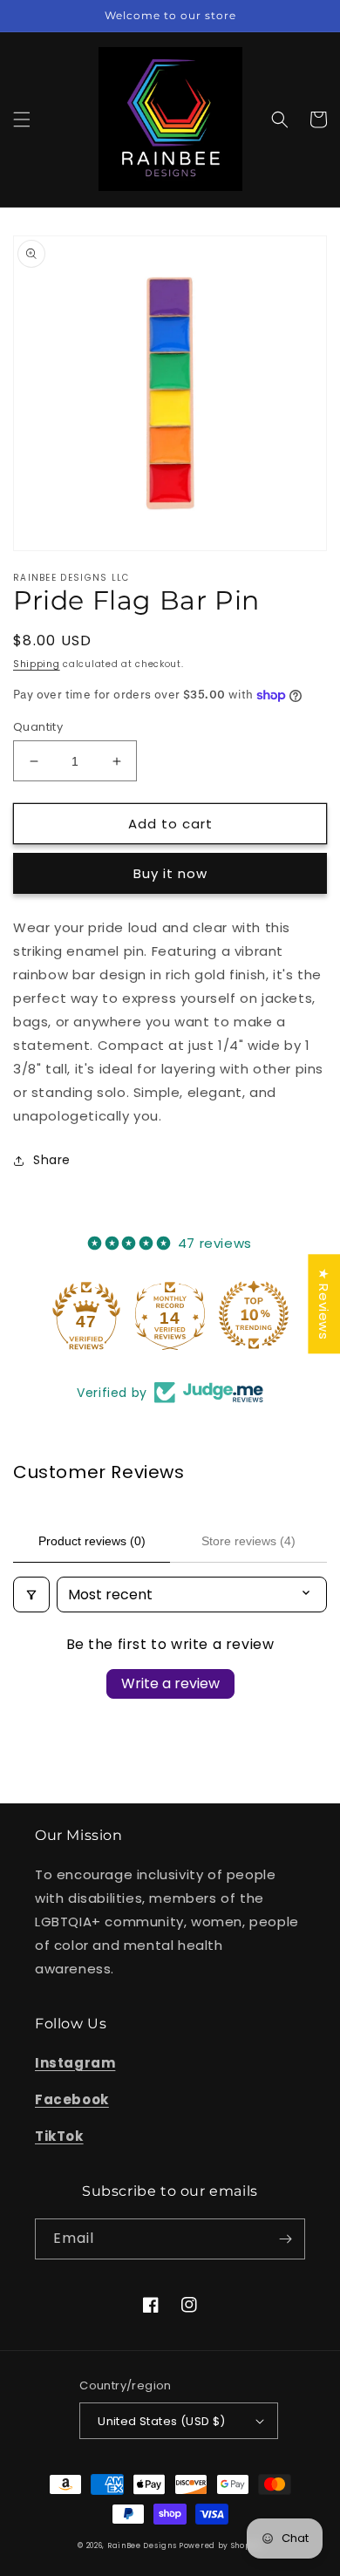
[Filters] (31, 1595)
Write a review (170, 1683)
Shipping (37, 664)
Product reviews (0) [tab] (92, 1541)
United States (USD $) (161, 2421)
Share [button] (52, 1160)
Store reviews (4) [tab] (248, 1541)
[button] (22, 119)
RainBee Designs (143, 2545)
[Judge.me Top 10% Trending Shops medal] (254, 1315)
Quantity (38, 727)
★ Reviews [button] (324, 1304)
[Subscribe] (285, 2239)
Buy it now (170, 873)
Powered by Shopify (221, 2545)
